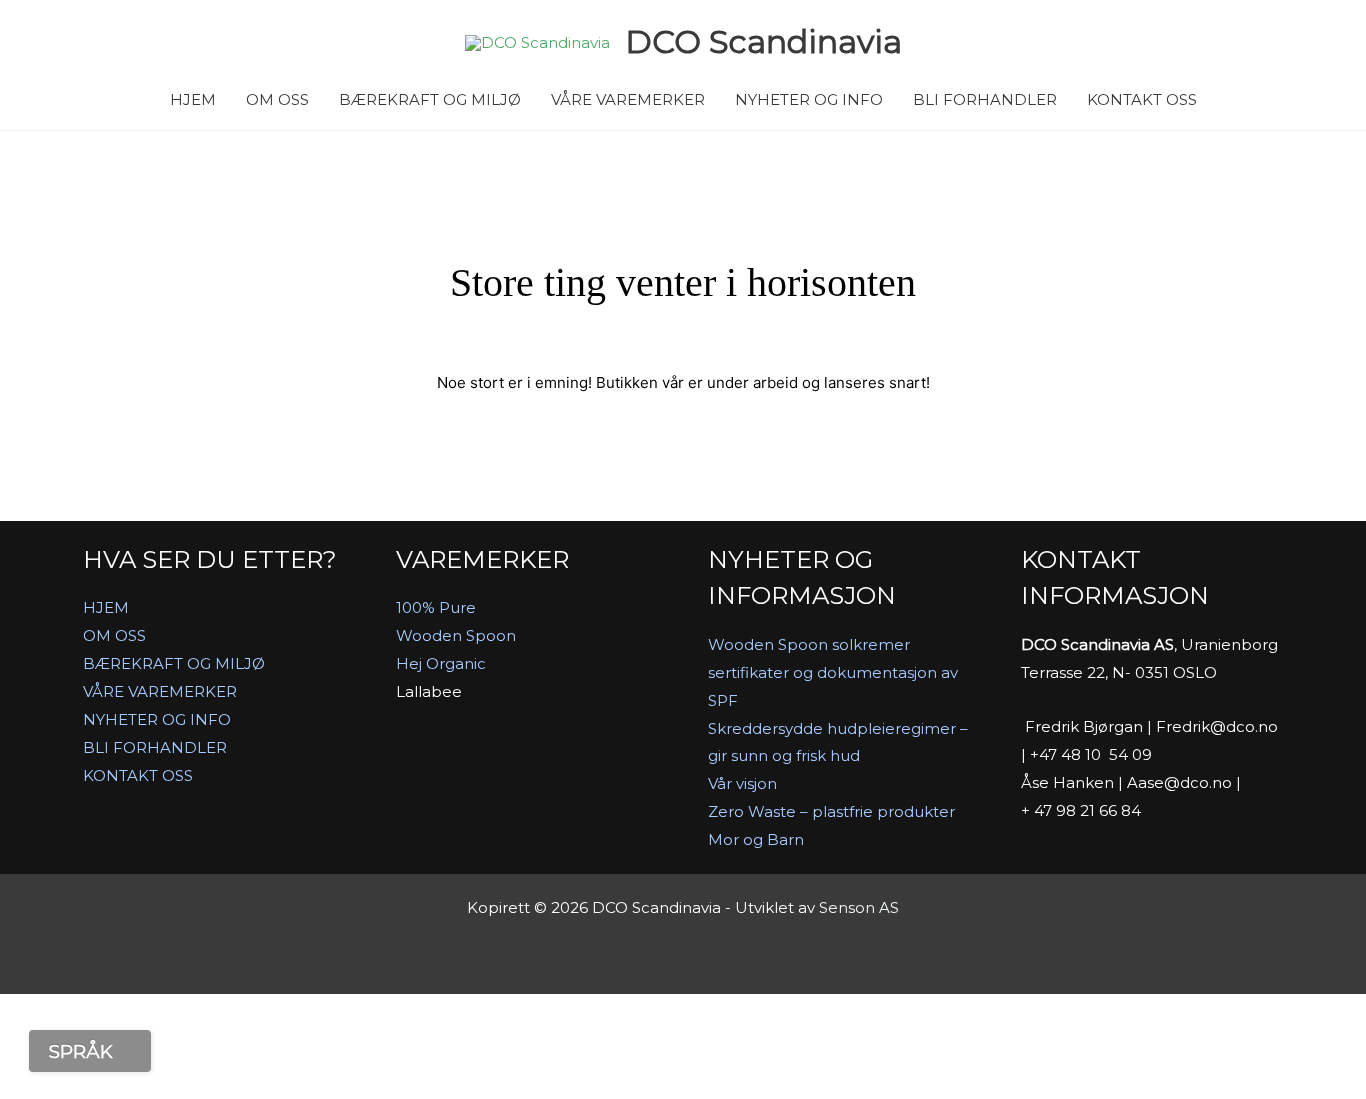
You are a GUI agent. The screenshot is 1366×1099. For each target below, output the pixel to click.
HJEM (193, 99)
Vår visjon (742, 783)
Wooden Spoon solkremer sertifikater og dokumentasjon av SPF (833, 672)
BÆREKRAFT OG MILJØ (430, 99)
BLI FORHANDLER (985, 99)
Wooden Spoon (456, 635)
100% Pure (436, 607)
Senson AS (859, 907)
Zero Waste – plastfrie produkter (831, 811)
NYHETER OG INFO (809, 99)
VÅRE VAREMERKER (628, 99)
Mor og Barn (756, 839)
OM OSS (277, 99)
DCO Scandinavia (763, 41)
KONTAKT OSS (1142, 99)
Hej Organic (441, 663)
